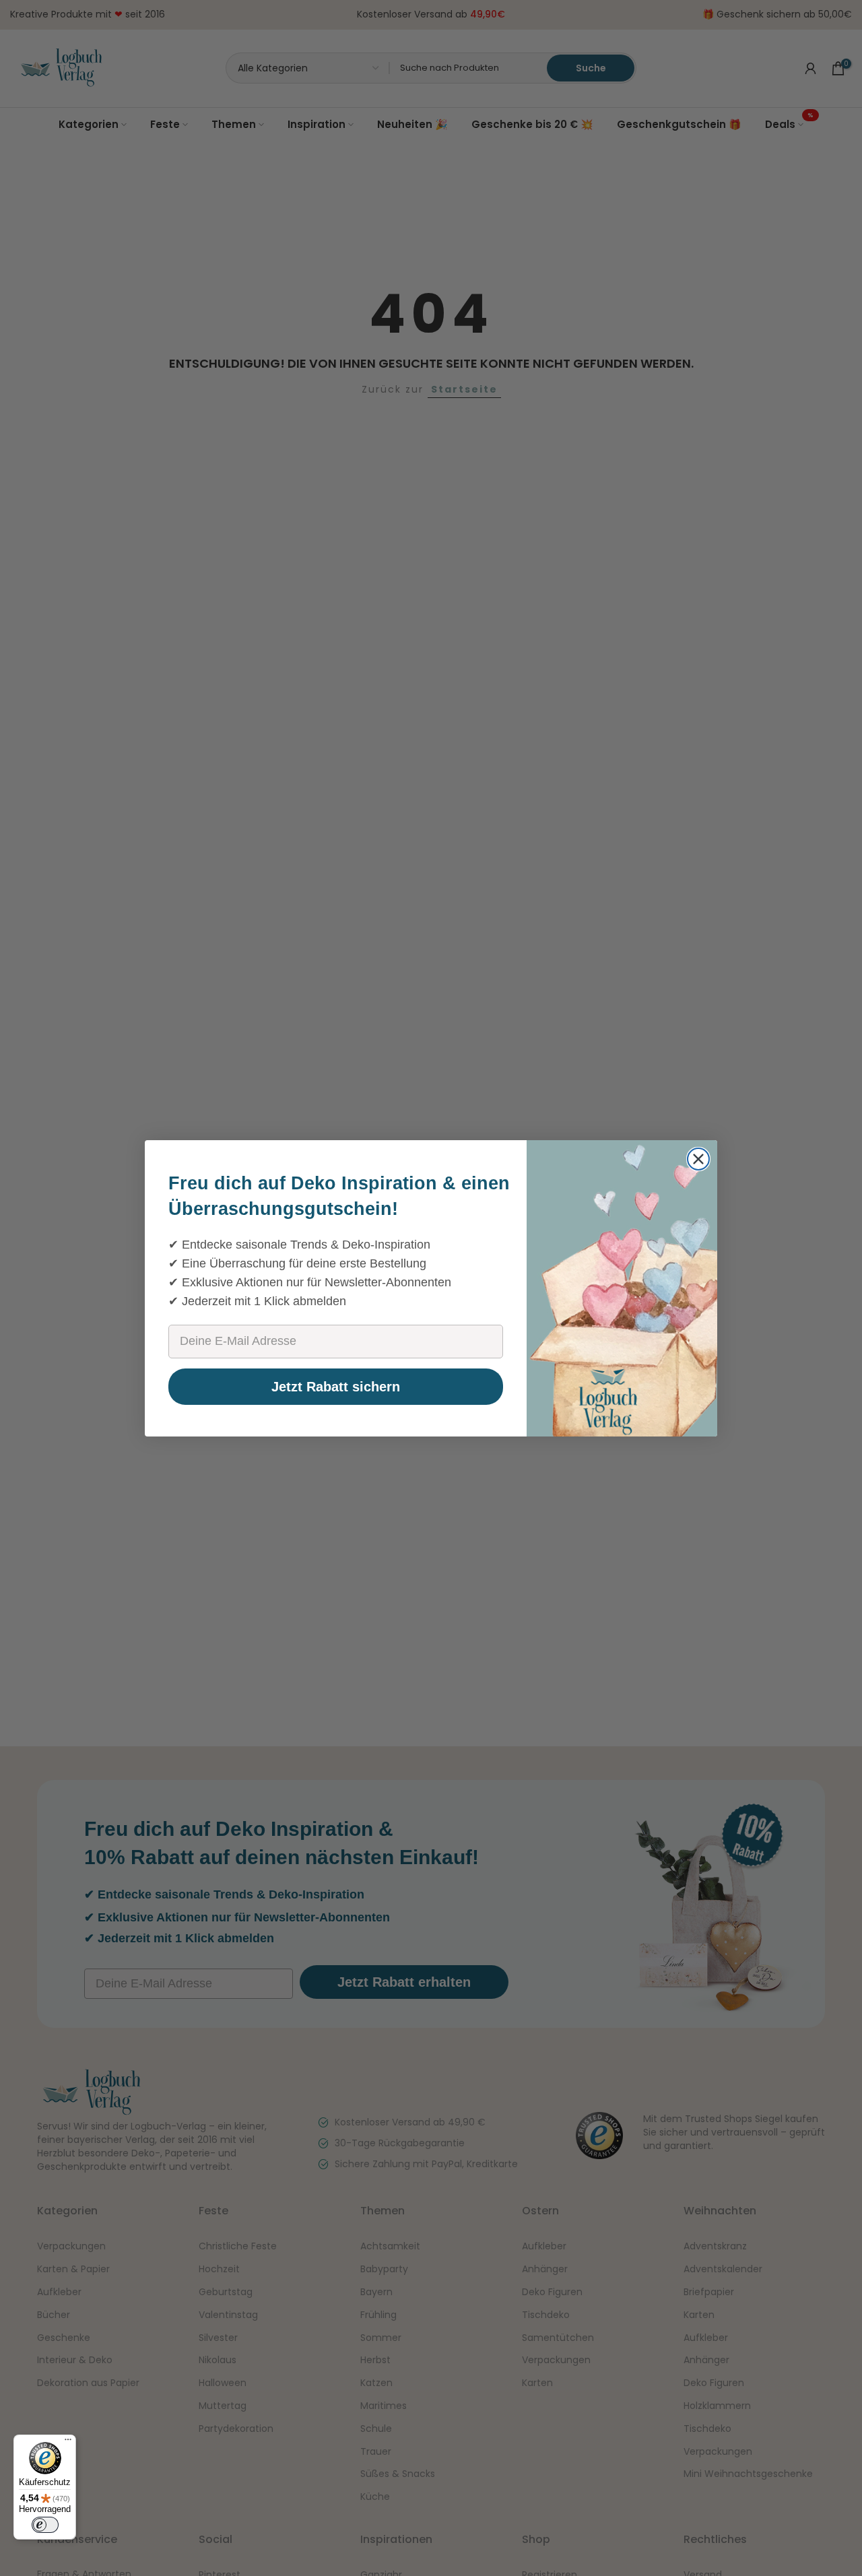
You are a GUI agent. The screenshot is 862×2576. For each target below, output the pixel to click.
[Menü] (68, 2443)
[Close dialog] (698, 1159)
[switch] (45, 2525)
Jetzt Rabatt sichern (336, 1387)
